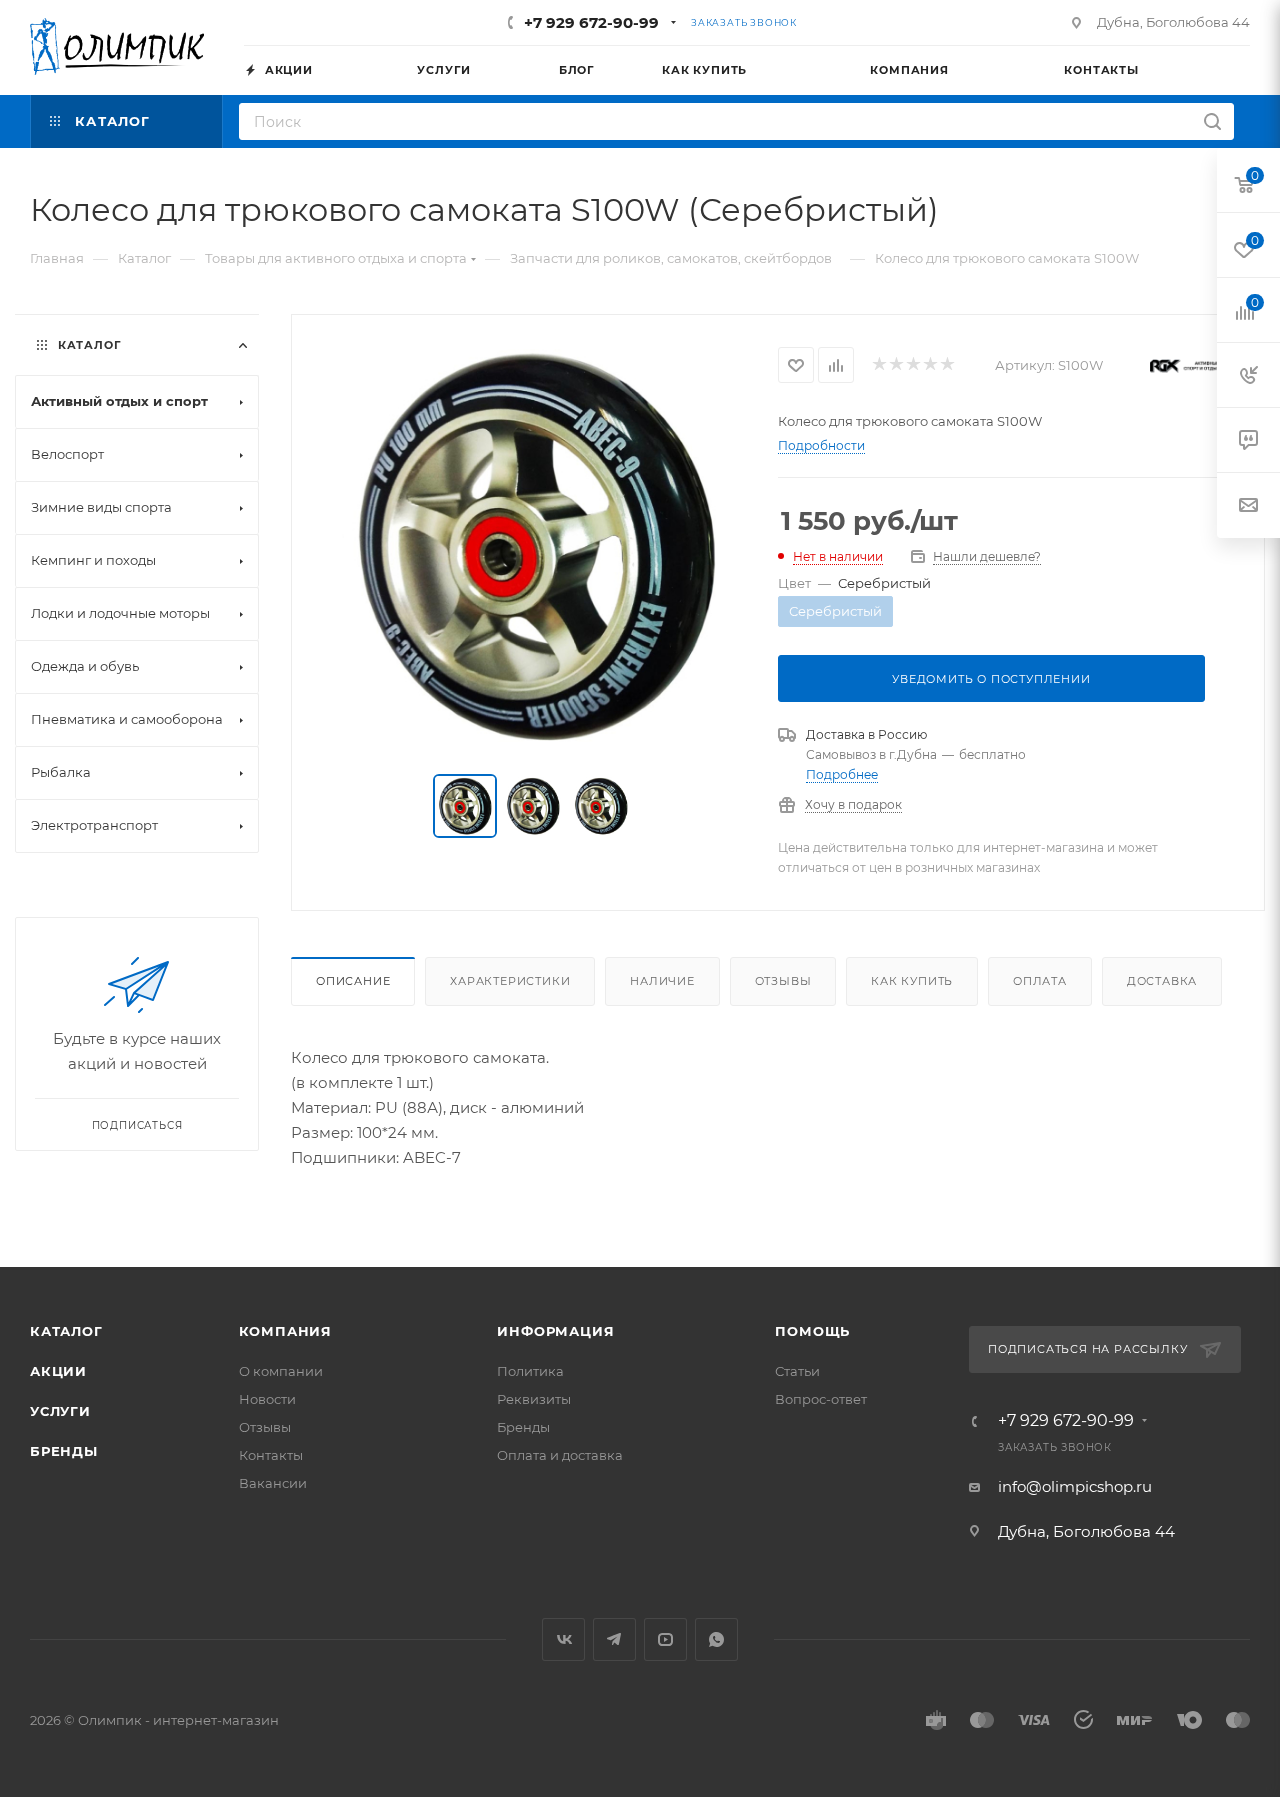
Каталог (66, 1331)
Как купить (912, 981)
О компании (281, 1371)
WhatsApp (716, 1639)
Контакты (271, 1455)
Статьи (797, 1371)
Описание (353, 981)
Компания (285, 1331)
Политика (530, 1371)
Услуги (60, 1411)
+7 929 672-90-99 (591, 22)
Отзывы (783, 981)
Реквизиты (534, 1399)
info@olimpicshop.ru (1075, 1486)
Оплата (1040, 981)
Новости (267, 1399)
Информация (555, 1331)
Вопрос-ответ (821, 1399)
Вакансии (273, 1483)
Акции (58, 1371)
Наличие (662, 981)
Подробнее (842, 774)
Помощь (812, 1331)
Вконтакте (563, 1639)
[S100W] (535, 546)
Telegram (614, 1639)
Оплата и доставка (560, 1455)
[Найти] (1212, 121)
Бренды (64, 1451)
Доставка (1162, 981)
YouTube (665, 1639)
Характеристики (510, 981)
